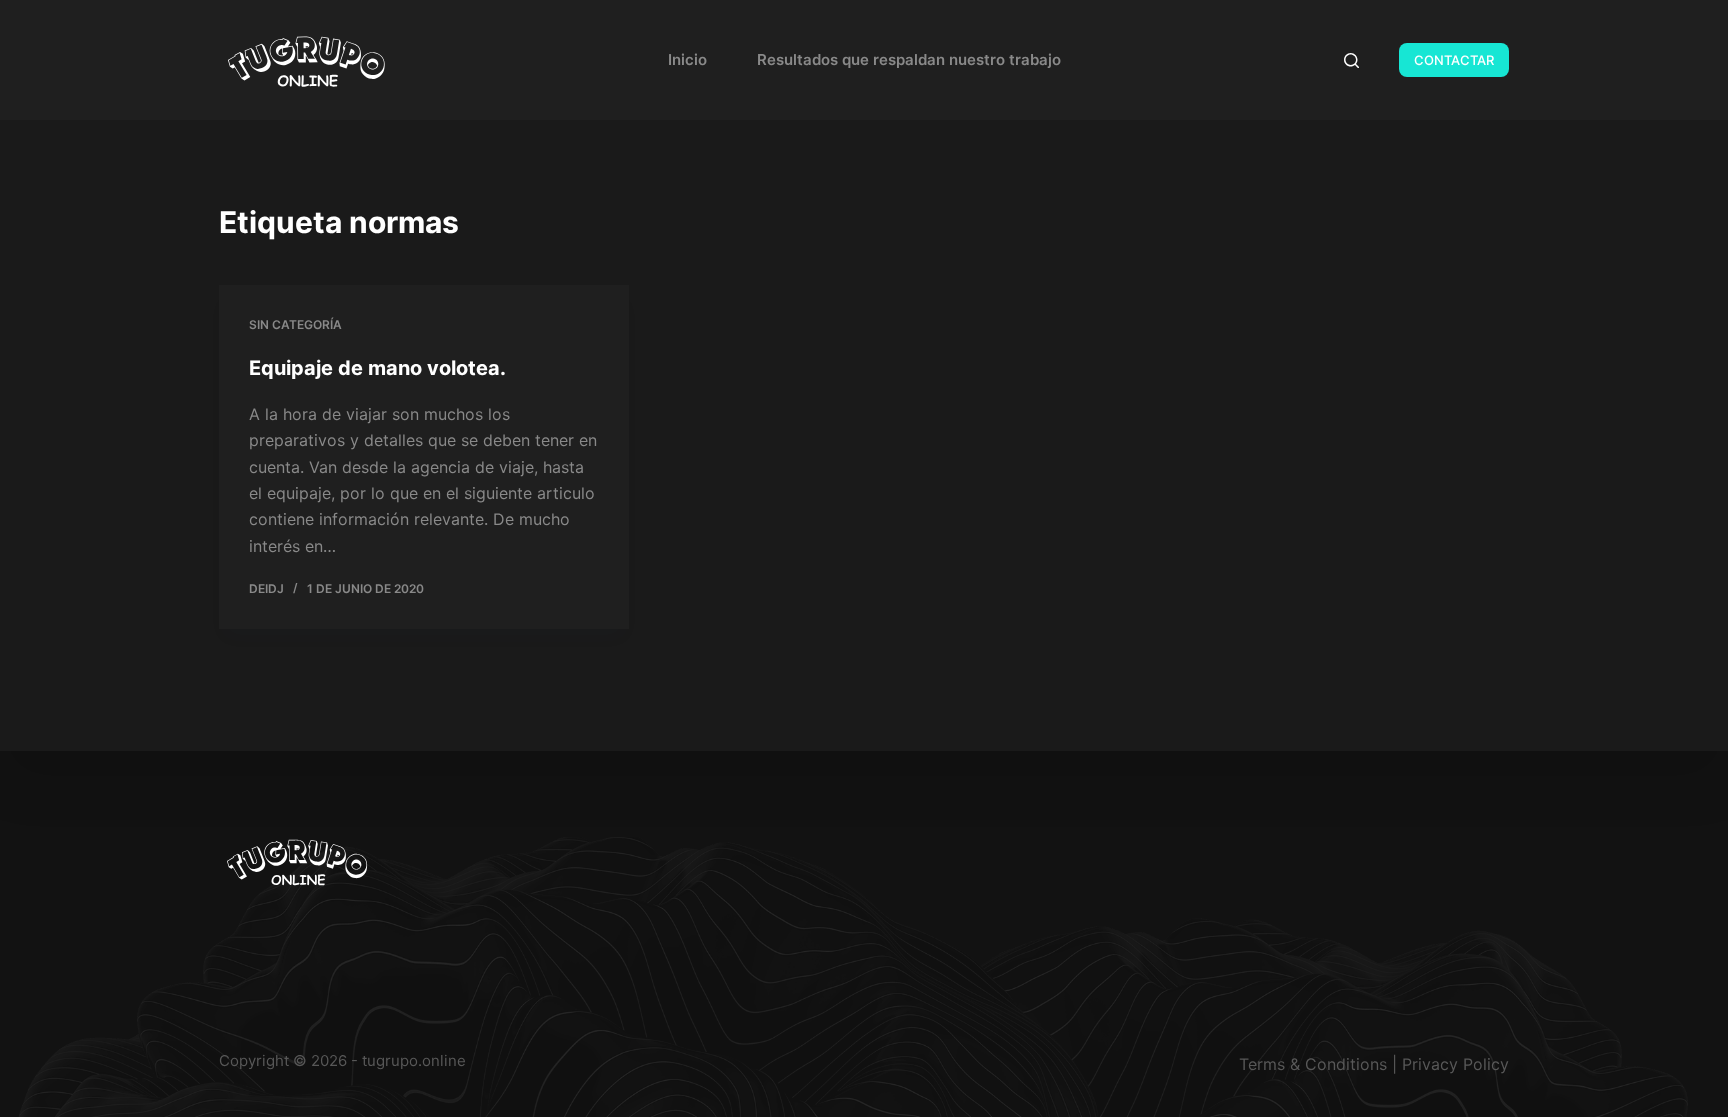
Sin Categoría (295, 324)
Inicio (687, 59)
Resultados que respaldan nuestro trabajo (909, 59)
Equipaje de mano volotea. (377, 368)
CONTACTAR (1454, 60)
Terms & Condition (1309, 1064)
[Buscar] (1351, 60)
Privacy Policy (1455, 1064)
